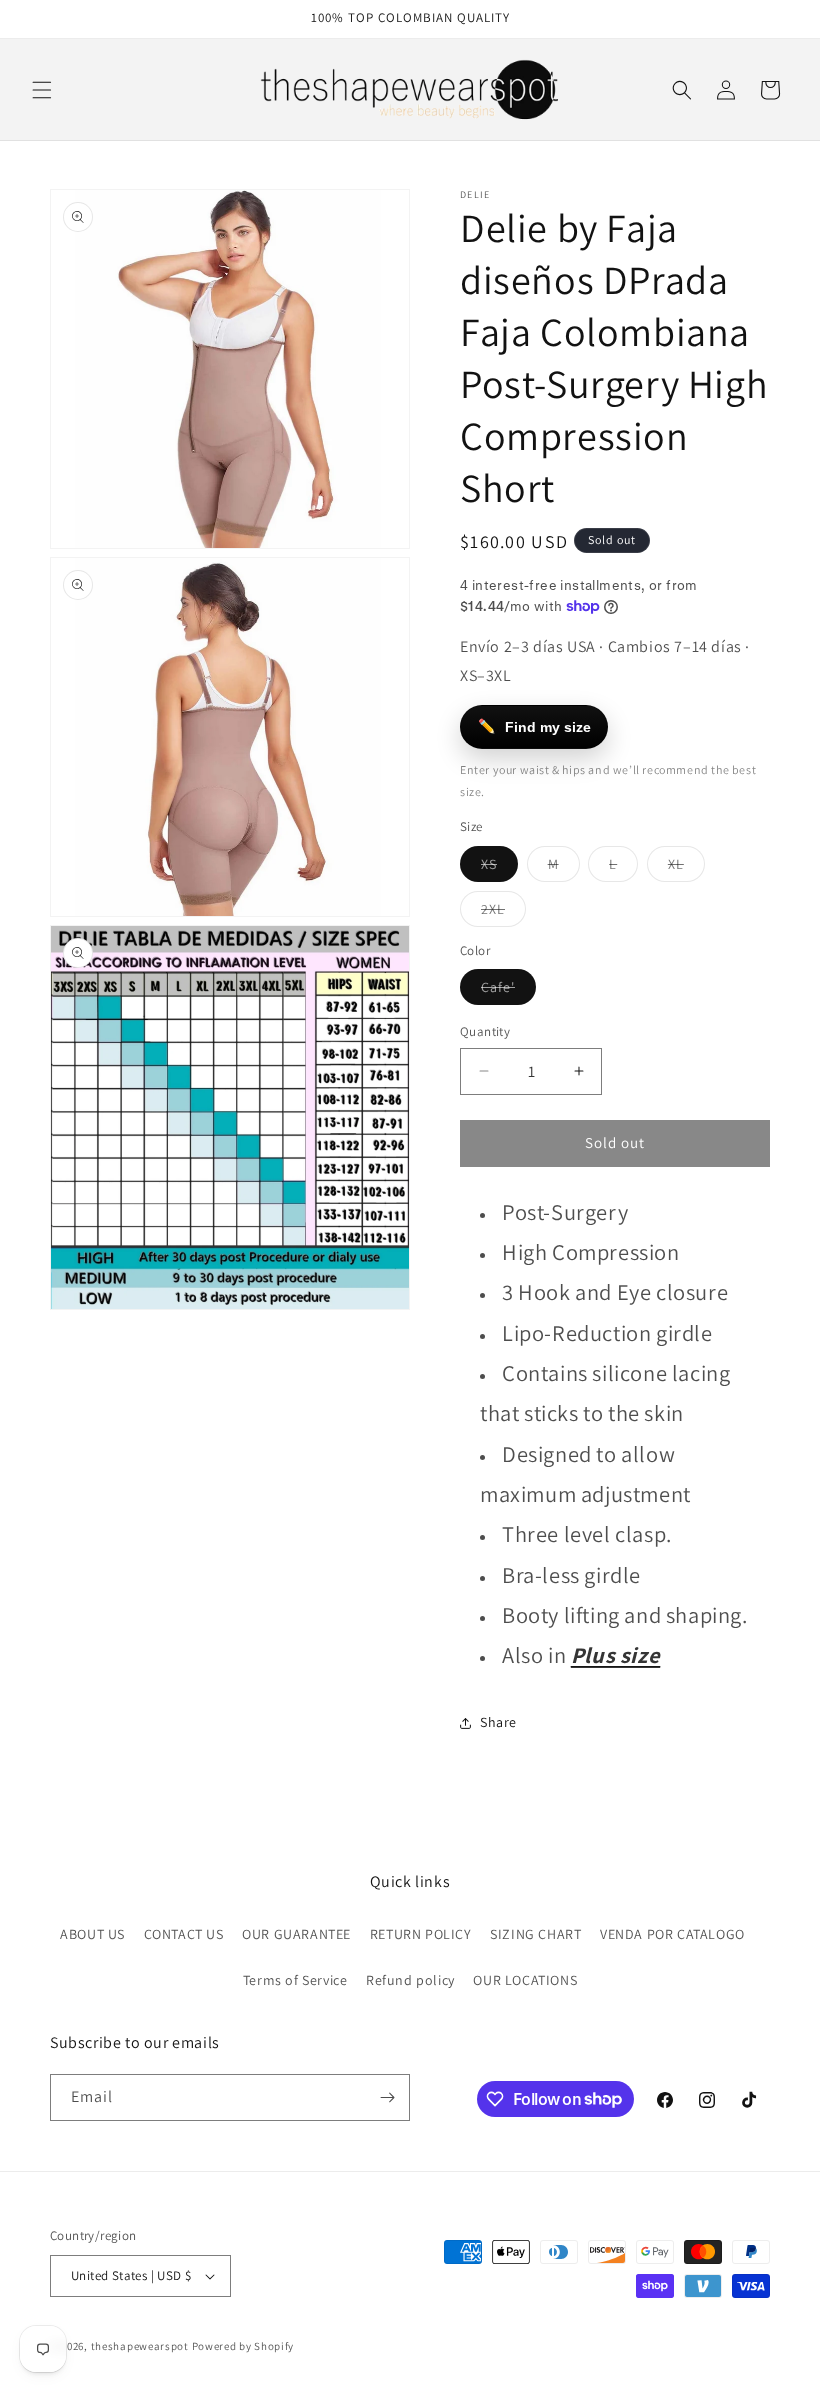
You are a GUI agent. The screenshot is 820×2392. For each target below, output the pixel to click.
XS (499, 868)
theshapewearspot (140, 2346)
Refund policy (410, 1980)
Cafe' (508, 991)
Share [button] (498, 1722)
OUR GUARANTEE (296, 1934)
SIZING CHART (535, 1934)
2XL (503, 913)
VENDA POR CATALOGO (672, 1934)
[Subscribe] (387, 2097)
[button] (42, 90)
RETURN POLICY (421, 1934)
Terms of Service (295, 1980)
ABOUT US (92, 1934)
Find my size (535, 726)
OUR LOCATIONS (525, 1980)
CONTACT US (184, 1934)
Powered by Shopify (243, 2346)
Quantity (485, 1031)
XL (686, 868)
